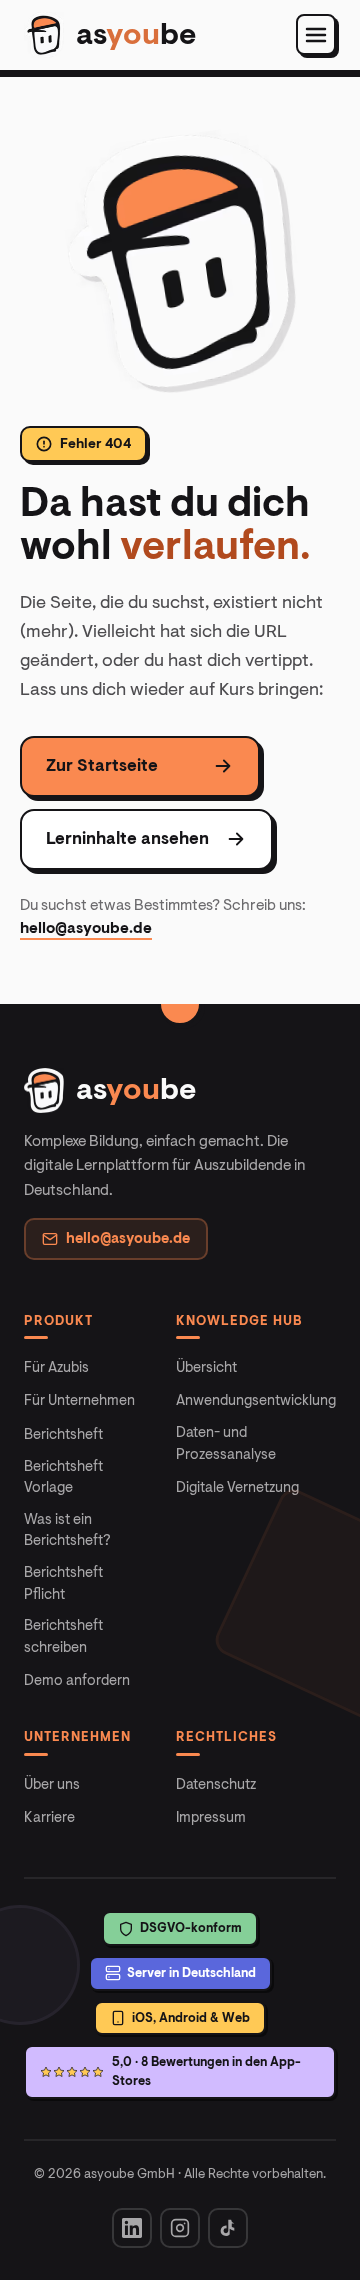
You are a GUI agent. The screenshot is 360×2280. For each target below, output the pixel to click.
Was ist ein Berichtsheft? (67, 1530)
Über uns (52, 1784)
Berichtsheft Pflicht (63, 1583)
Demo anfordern (77, 1680)
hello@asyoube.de (86, 928)
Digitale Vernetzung (237, 1487)
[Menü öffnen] (316, 34)
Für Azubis (56, 1367)
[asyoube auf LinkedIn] (132, 2228)
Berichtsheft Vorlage (63, 1477)
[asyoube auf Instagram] (180, 2228)
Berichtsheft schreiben (63, 1636)
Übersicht (206, 1367)
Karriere (49, 1817)
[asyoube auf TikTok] (228, 2228)
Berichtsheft (63, 1434)
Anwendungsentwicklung (256, 1400)
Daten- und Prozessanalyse (226, 1443)
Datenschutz (216, 1784)
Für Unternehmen (79, 1400)
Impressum (211, 1817)
